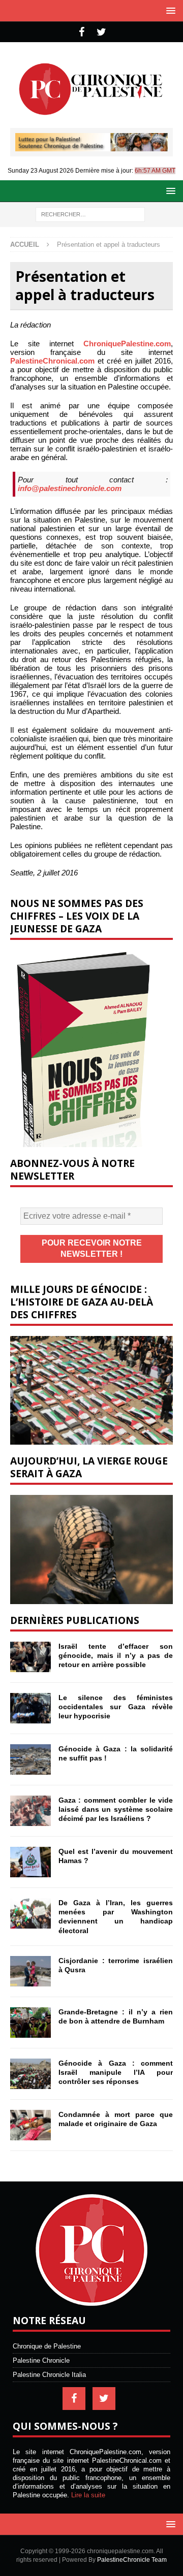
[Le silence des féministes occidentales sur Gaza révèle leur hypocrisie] (30, 1708)
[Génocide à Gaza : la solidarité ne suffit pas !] (30, 1759)
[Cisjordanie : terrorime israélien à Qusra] (30, 1971)
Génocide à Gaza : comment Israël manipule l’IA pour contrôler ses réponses (116, 2072)
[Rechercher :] (90, 214)
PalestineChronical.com (52, 361)
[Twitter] (101, 32)
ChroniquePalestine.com (127, 344)
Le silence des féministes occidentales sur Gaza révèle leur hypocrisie (116, 1707)
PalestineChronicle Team (132, 2560)
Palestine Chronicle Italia (49, 2375)
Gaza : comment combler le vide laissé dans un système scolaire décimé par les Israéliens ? (116, 1809)
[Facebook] (82, 32)
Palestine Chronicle (41, 2360)
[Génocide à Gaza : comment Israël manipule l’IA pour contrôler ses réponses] (30, 2074)
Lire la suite (88, 2495)
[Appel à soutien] (91, 147)
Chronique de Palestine (47, 2346)
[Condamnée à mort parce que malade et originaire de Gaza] (30, 2125)
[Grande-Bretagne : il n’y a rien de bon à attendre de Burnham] (30, 2023)
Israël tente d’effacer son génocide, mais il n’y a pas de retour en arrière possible (116, 1655)
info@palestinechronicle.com (70, 488)
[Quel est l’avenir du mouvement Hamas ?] (30, 1862)
